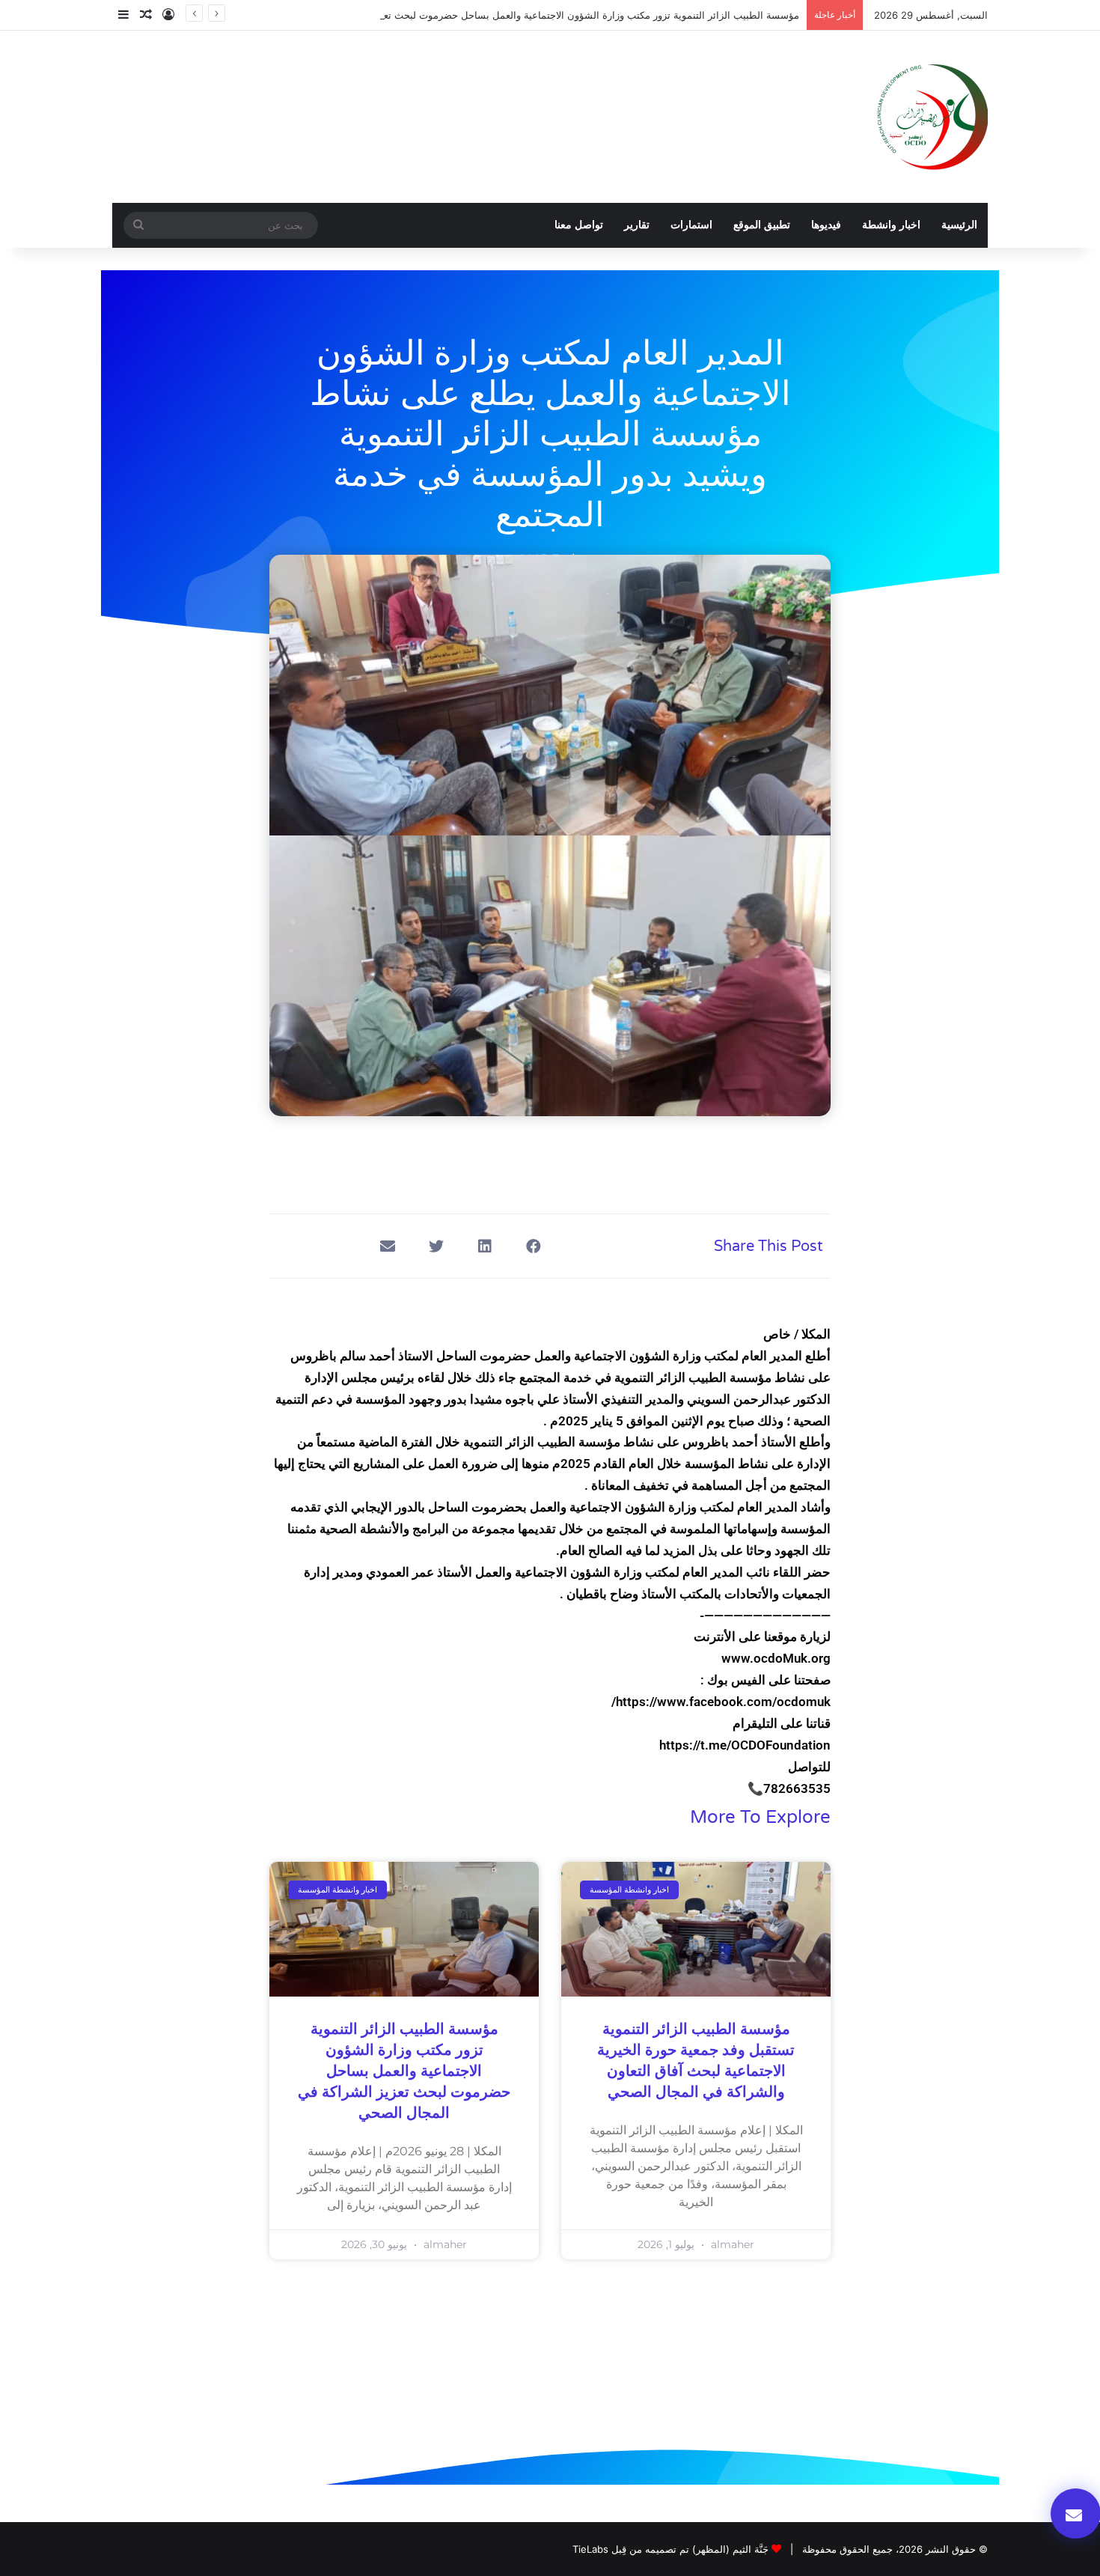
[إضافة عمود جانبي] (123, 15)
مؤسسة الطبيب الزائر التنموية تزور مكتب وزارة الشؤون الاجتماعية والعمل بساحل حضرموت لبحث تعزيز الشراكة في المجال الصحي (528, 15)
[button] (533, 1246)
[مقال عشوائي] (146, 15)
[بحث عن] (138, 225)
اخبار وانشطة (891, 225)
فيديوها (826, 225)
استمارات (691, 225)
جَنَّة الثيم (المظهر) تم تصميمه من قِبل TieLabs (670, 2549)
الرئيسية (959, 225)
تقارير (637, 225)
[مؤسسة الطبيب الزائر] (932, 117)
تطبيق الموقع (762, 225)
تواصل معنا (579, 225)
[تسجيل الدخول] (168, 15)
